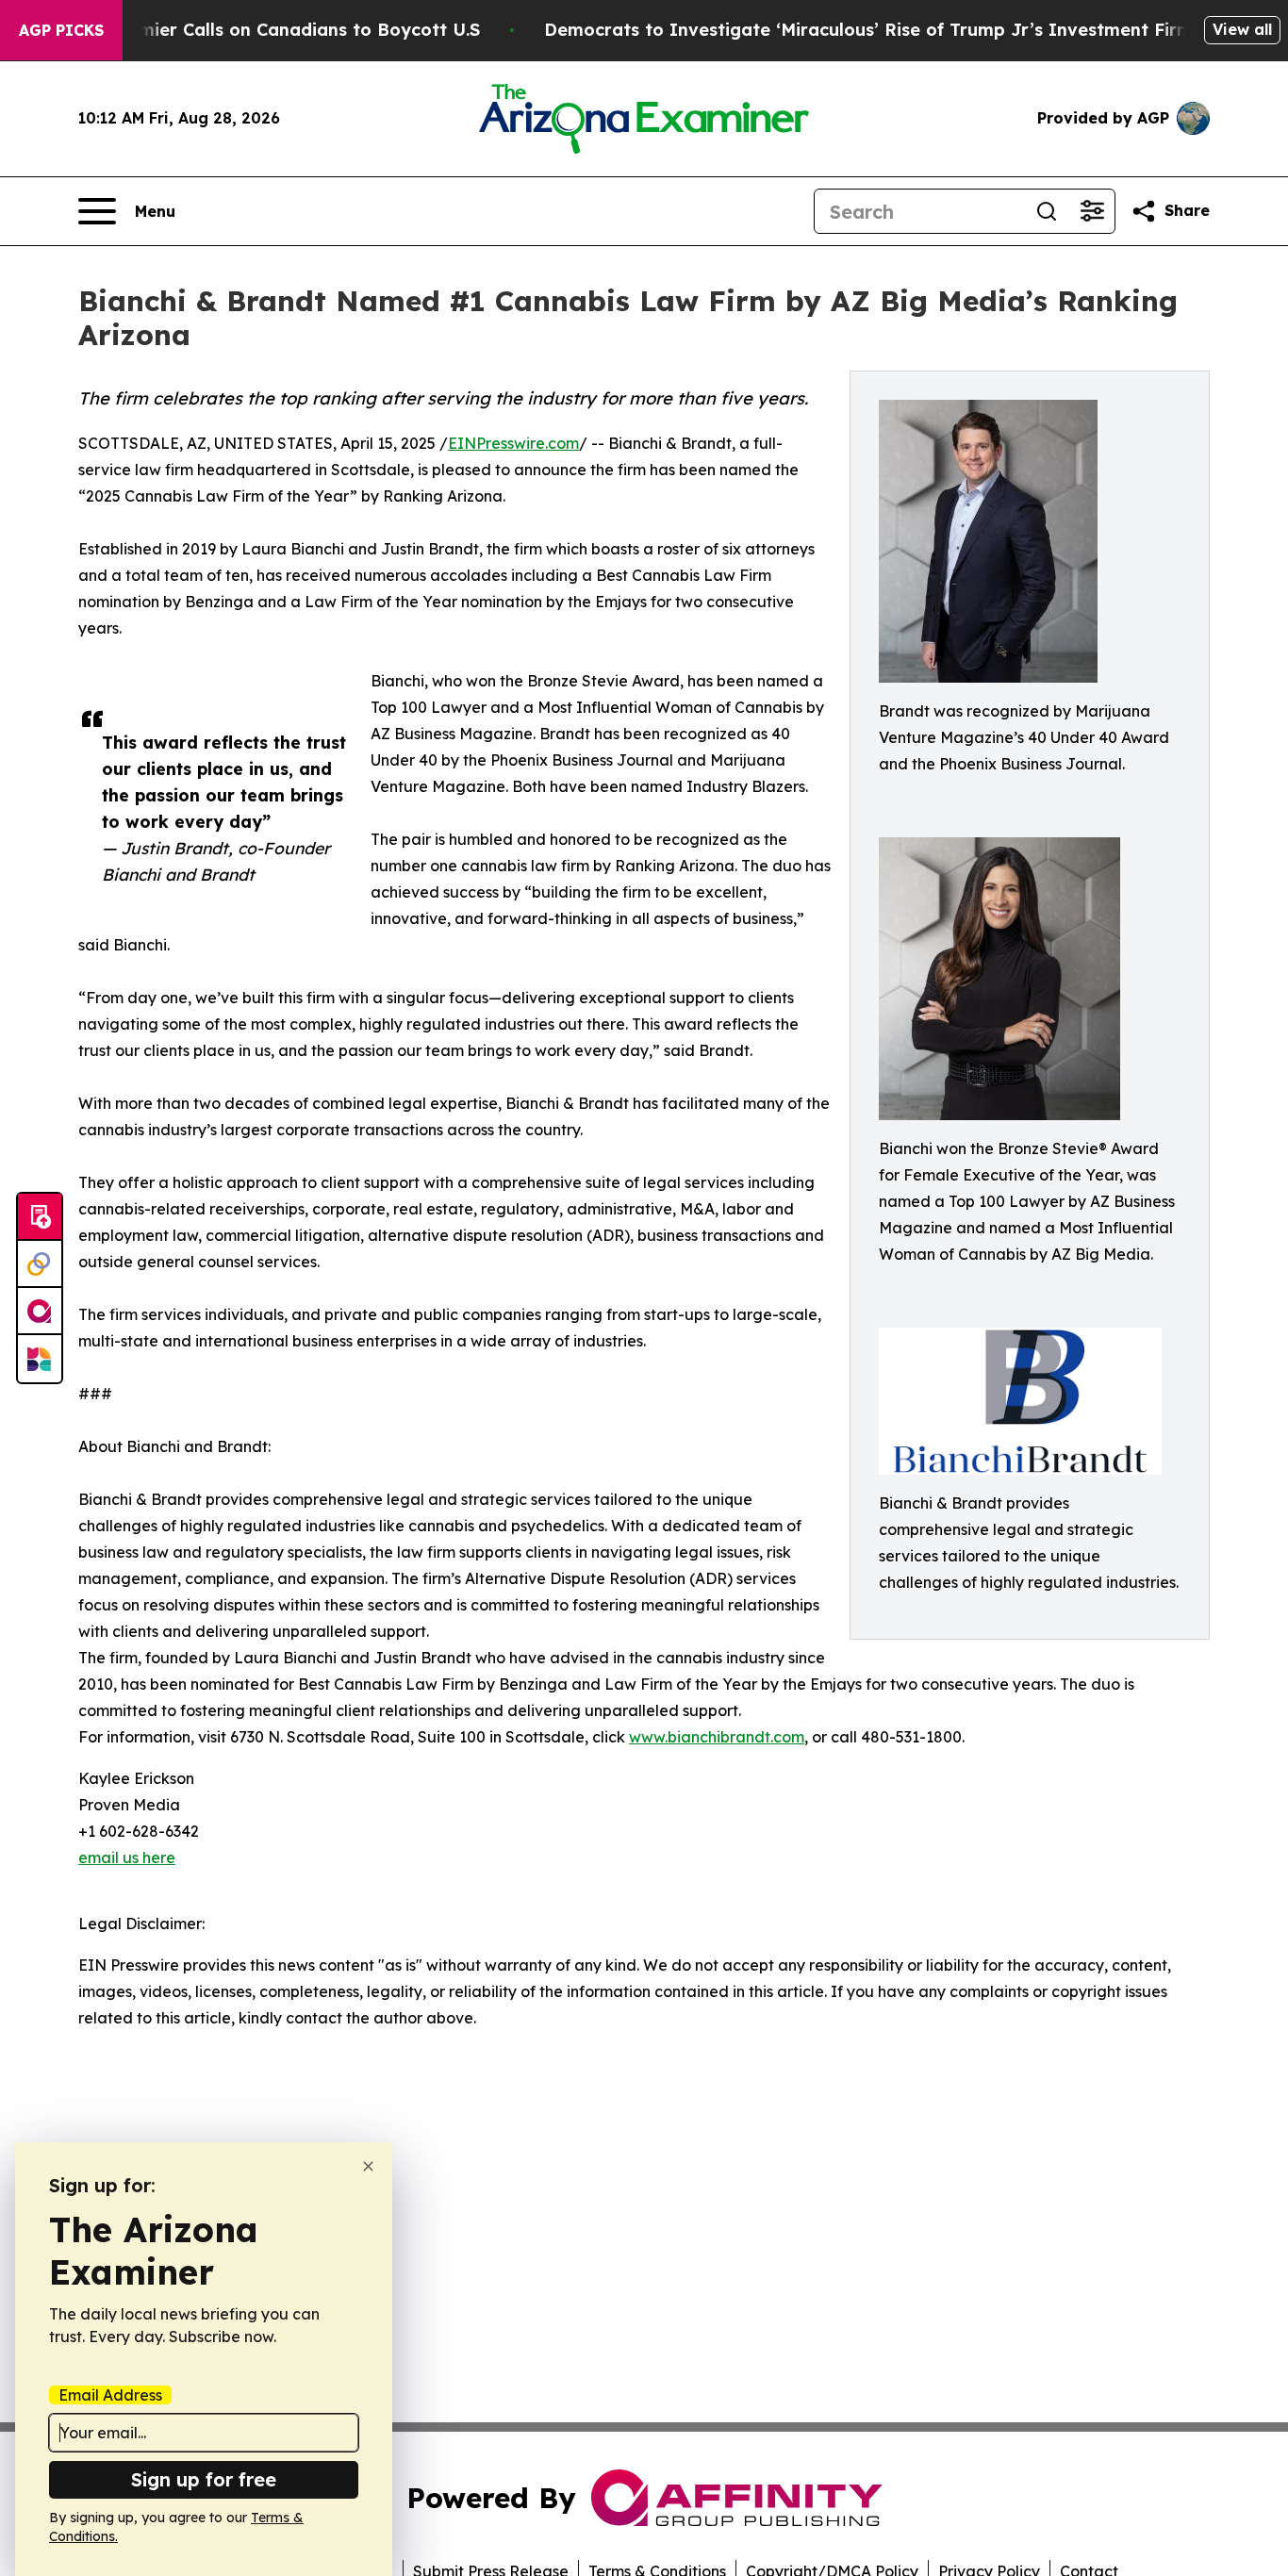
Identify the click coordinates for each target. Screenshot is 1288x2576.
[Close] (368, 2166)
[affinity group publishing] (40, 1312)
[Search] (1047, 211)
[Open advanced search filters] (1092, 211)
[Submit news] (40, 1217)
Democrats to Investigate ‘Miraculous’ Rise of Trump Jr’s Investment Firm (868, 30)
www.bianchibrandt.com (717, 1737)
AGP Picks (61, 30)
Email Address (110, 2395)
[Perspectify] (40, 1264)
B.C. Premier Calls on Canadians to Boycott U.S (276, 30)
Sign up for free (204, 2479)
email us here (127, 1858)
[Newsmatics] (40, 1359)
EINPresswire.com (513, 443)
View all (1242, 29)
